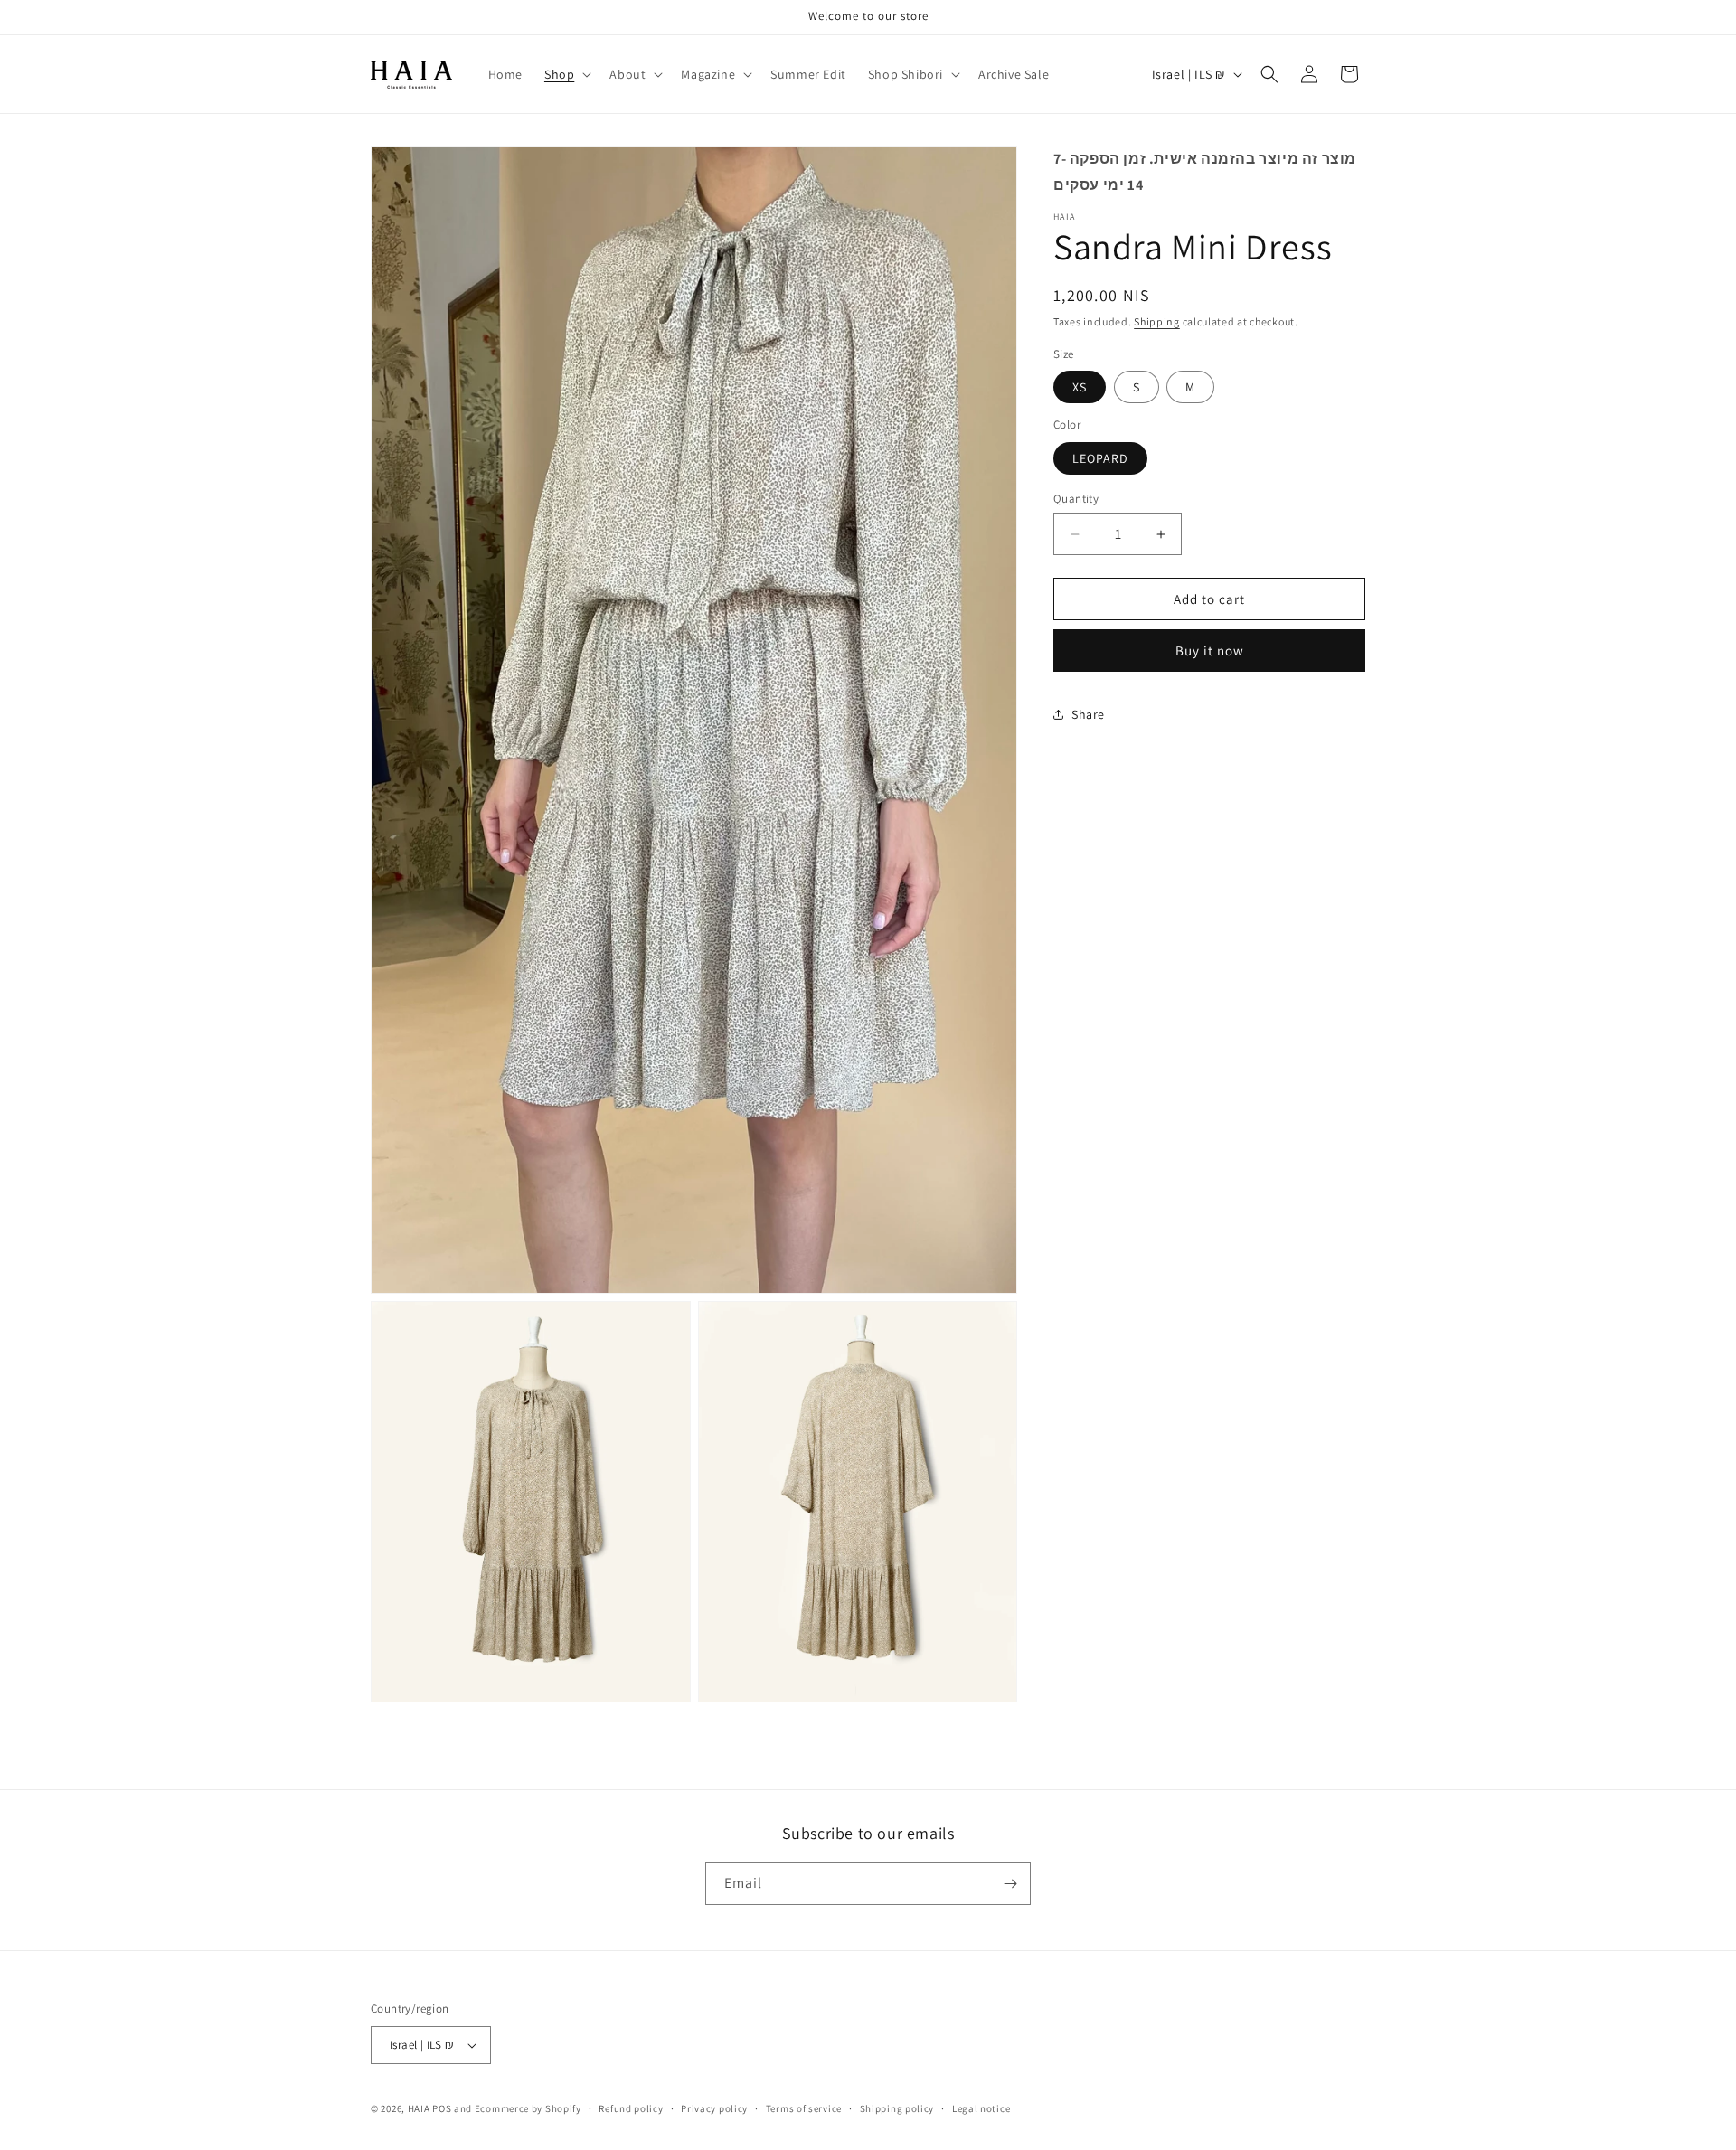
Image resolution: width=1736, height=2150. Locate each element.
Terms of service (804, 2108)
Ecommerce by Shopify (528, 2108)
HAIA (420, 2108)
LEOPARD (1100, 458)
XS (1080, 387)
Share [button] (1088, 714)
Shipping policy (897, 2108)
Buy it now (1210, 651)
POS (442, 2108)
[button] (566, 74)
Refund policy (631, 2108)
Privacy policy (714, 2108)
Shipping (1157, 322)
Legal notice (981, 2108)
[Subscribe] (1010, 1884)
